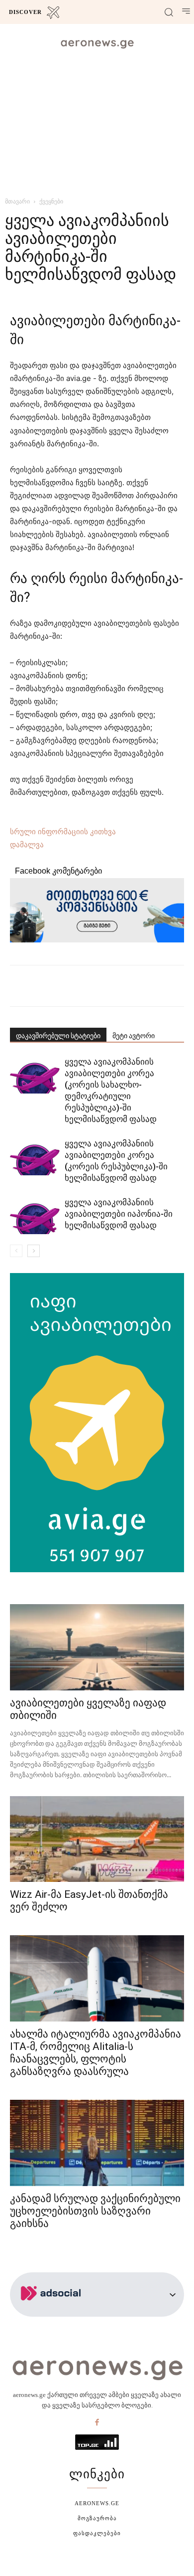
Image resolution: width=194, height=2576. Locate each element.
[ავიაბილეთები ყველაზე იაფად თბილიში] (97, 1647)
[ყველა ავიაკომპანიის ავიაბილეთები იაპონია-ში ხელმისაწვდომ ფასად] (35, 1215)
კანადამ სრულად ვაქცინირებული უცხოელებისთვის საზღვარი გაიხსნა (95, 2211)
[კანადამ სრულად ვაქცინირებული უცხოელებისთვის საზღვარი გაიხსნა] (97, 2143)
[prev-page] (16, 1251)
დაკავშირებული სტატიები (58, 1036)
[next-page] (34, 1251)
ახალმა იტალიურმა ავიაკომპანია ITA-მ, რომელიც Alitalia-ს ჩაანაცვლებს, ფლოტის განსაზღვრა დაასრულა (96, 2053)
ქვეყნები (51, 201)
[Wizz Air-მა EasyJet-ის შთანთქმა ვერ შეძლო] (97, 1839)
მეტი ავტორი (134, 1036)
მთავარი (17, 201)
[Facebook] (97, 2423)
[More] (132, 986)
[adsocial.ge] (53, 2311)
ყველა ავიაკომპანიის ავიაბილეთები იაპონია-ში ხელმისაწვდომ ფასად (119, 1214)
